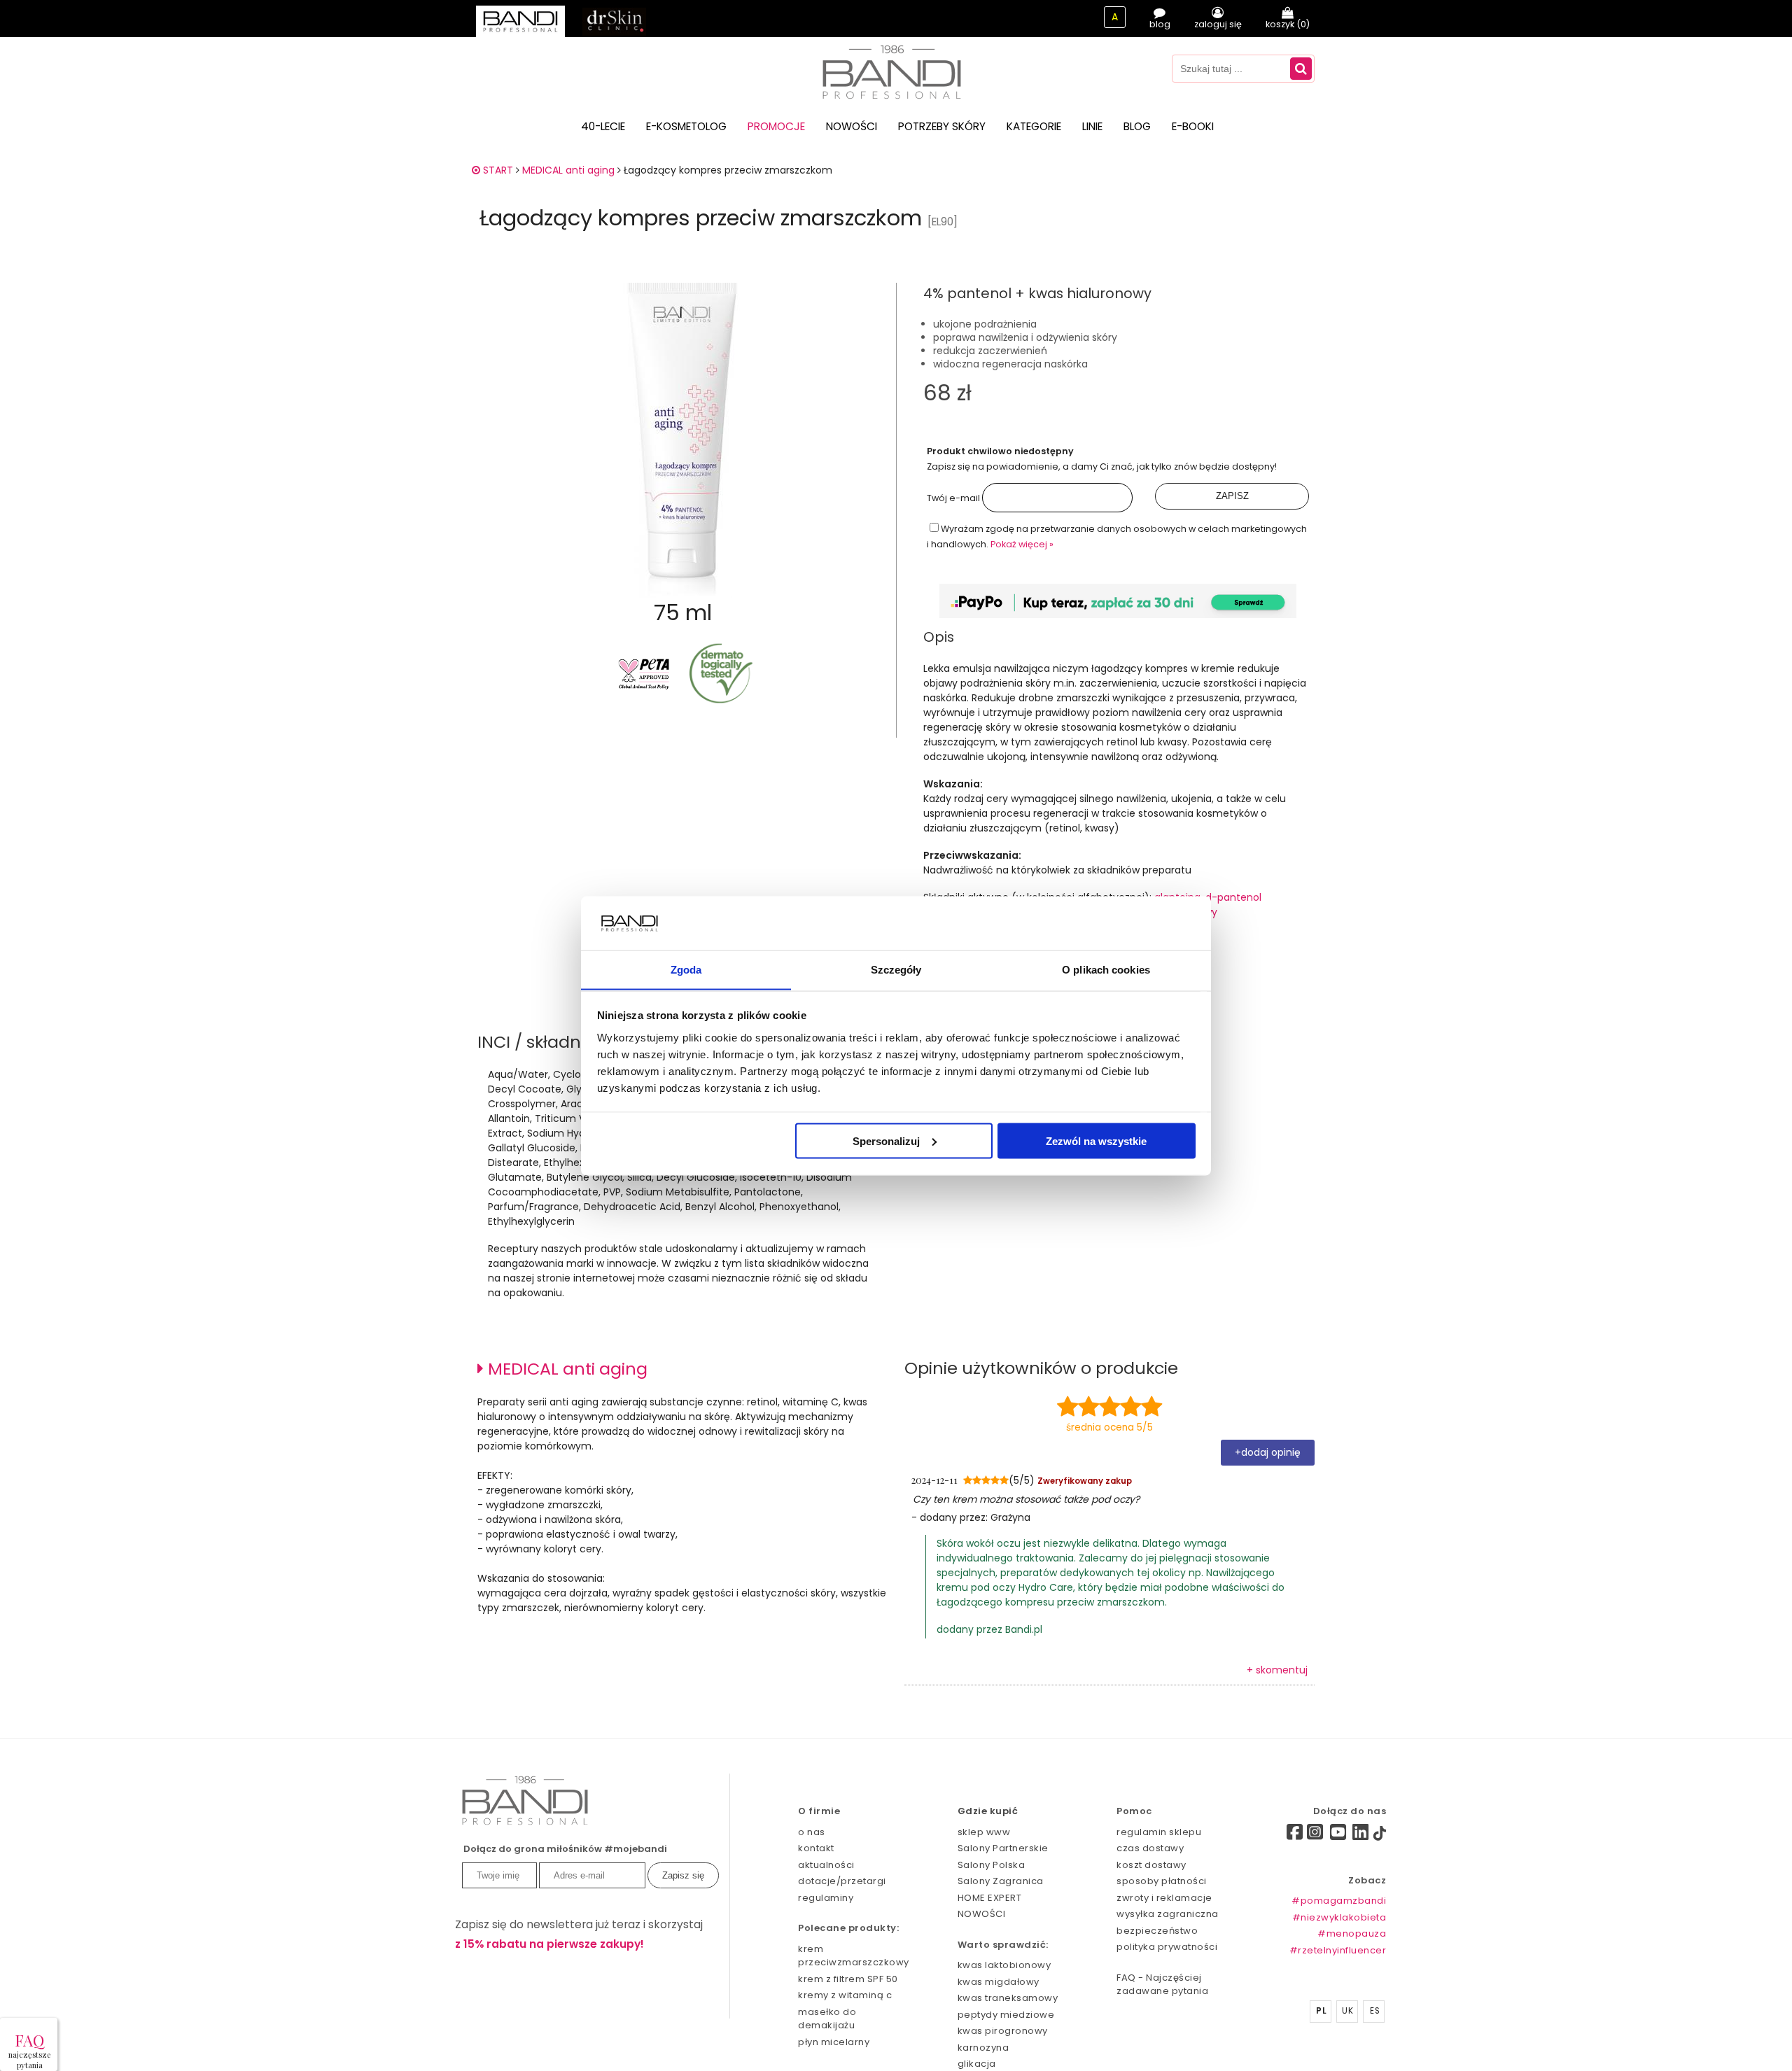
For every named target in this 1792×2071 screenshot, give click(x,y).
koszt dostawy (1151, 1865)
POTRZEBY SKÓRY (942, 126)
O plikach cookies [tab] (1106, 969)
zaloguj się (1218, 24)
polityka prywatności (1167, 1947)
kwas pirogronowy (1003, 2031)
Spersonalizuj (886, 1140)
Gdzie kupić (988, 1811)
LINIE (1092, 126)
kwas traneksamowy (1008, 1998)
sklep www (984, 1832)
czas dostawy (1150, 1848)
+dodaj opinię (1268, 1452)
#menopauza (1352, 1933)
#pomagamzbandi (1339, 1901)
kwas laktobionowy (1004, 1965)
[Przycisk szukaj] (1301, 69)
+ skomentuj (1277, 1670)
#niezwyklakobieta (1339, 1917)
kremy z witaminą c (845, 1995)
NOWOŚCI (852, 126)
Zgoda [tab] (686, 969)
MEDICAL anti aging (568, 170)
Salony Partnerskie (1003, 1848)
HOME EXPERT (990, 1898)
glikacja (977, 2064)
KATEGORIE (1034, 126)
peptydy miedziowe (1006, 2015)
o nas (812, 1832)
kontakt (816, 1848)
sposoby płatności (1162, 1881)
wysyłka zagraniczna (1168, 1914)
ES (1375, 2011)
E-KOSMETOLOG (686, 126)
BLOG (1137, 126)
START (497, 170)
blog (1160, 24)
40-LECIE (603, 126)
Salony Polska (992, 1865)
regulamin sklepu (1159, 1832)
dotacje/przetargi (842, 1881)
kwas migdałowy (999, 1982)
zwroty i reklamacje (1164, 1898)
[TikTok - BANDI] (1380, 1836)
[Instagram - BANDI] (1315, 1835)
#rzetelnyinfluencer (1338, 1950)
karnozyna (983, 2048)
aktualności (826, 1865)
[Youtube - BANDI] (1338, 1835)
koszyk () (1288, 24)
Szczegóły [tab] (896, 969)
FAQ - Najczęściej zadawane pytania (1162, 1985)
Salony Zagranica (1001, 1881)
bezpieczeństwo (1157, 1931)
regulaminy (826, 1898)
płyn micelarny (834, 2042)
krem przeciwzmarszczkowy (853, 1956)
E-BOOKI (1193, 126)
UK (1347, 2011)
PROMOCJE (776, 126)
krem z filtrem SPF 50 (848, 1979)
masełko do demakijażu (827, 2019)
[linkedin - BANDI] (1361, 1835)
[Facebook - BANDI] (1270, 1834)
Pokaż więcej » (1022, 544)
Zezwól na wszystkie (1096, 1140)
